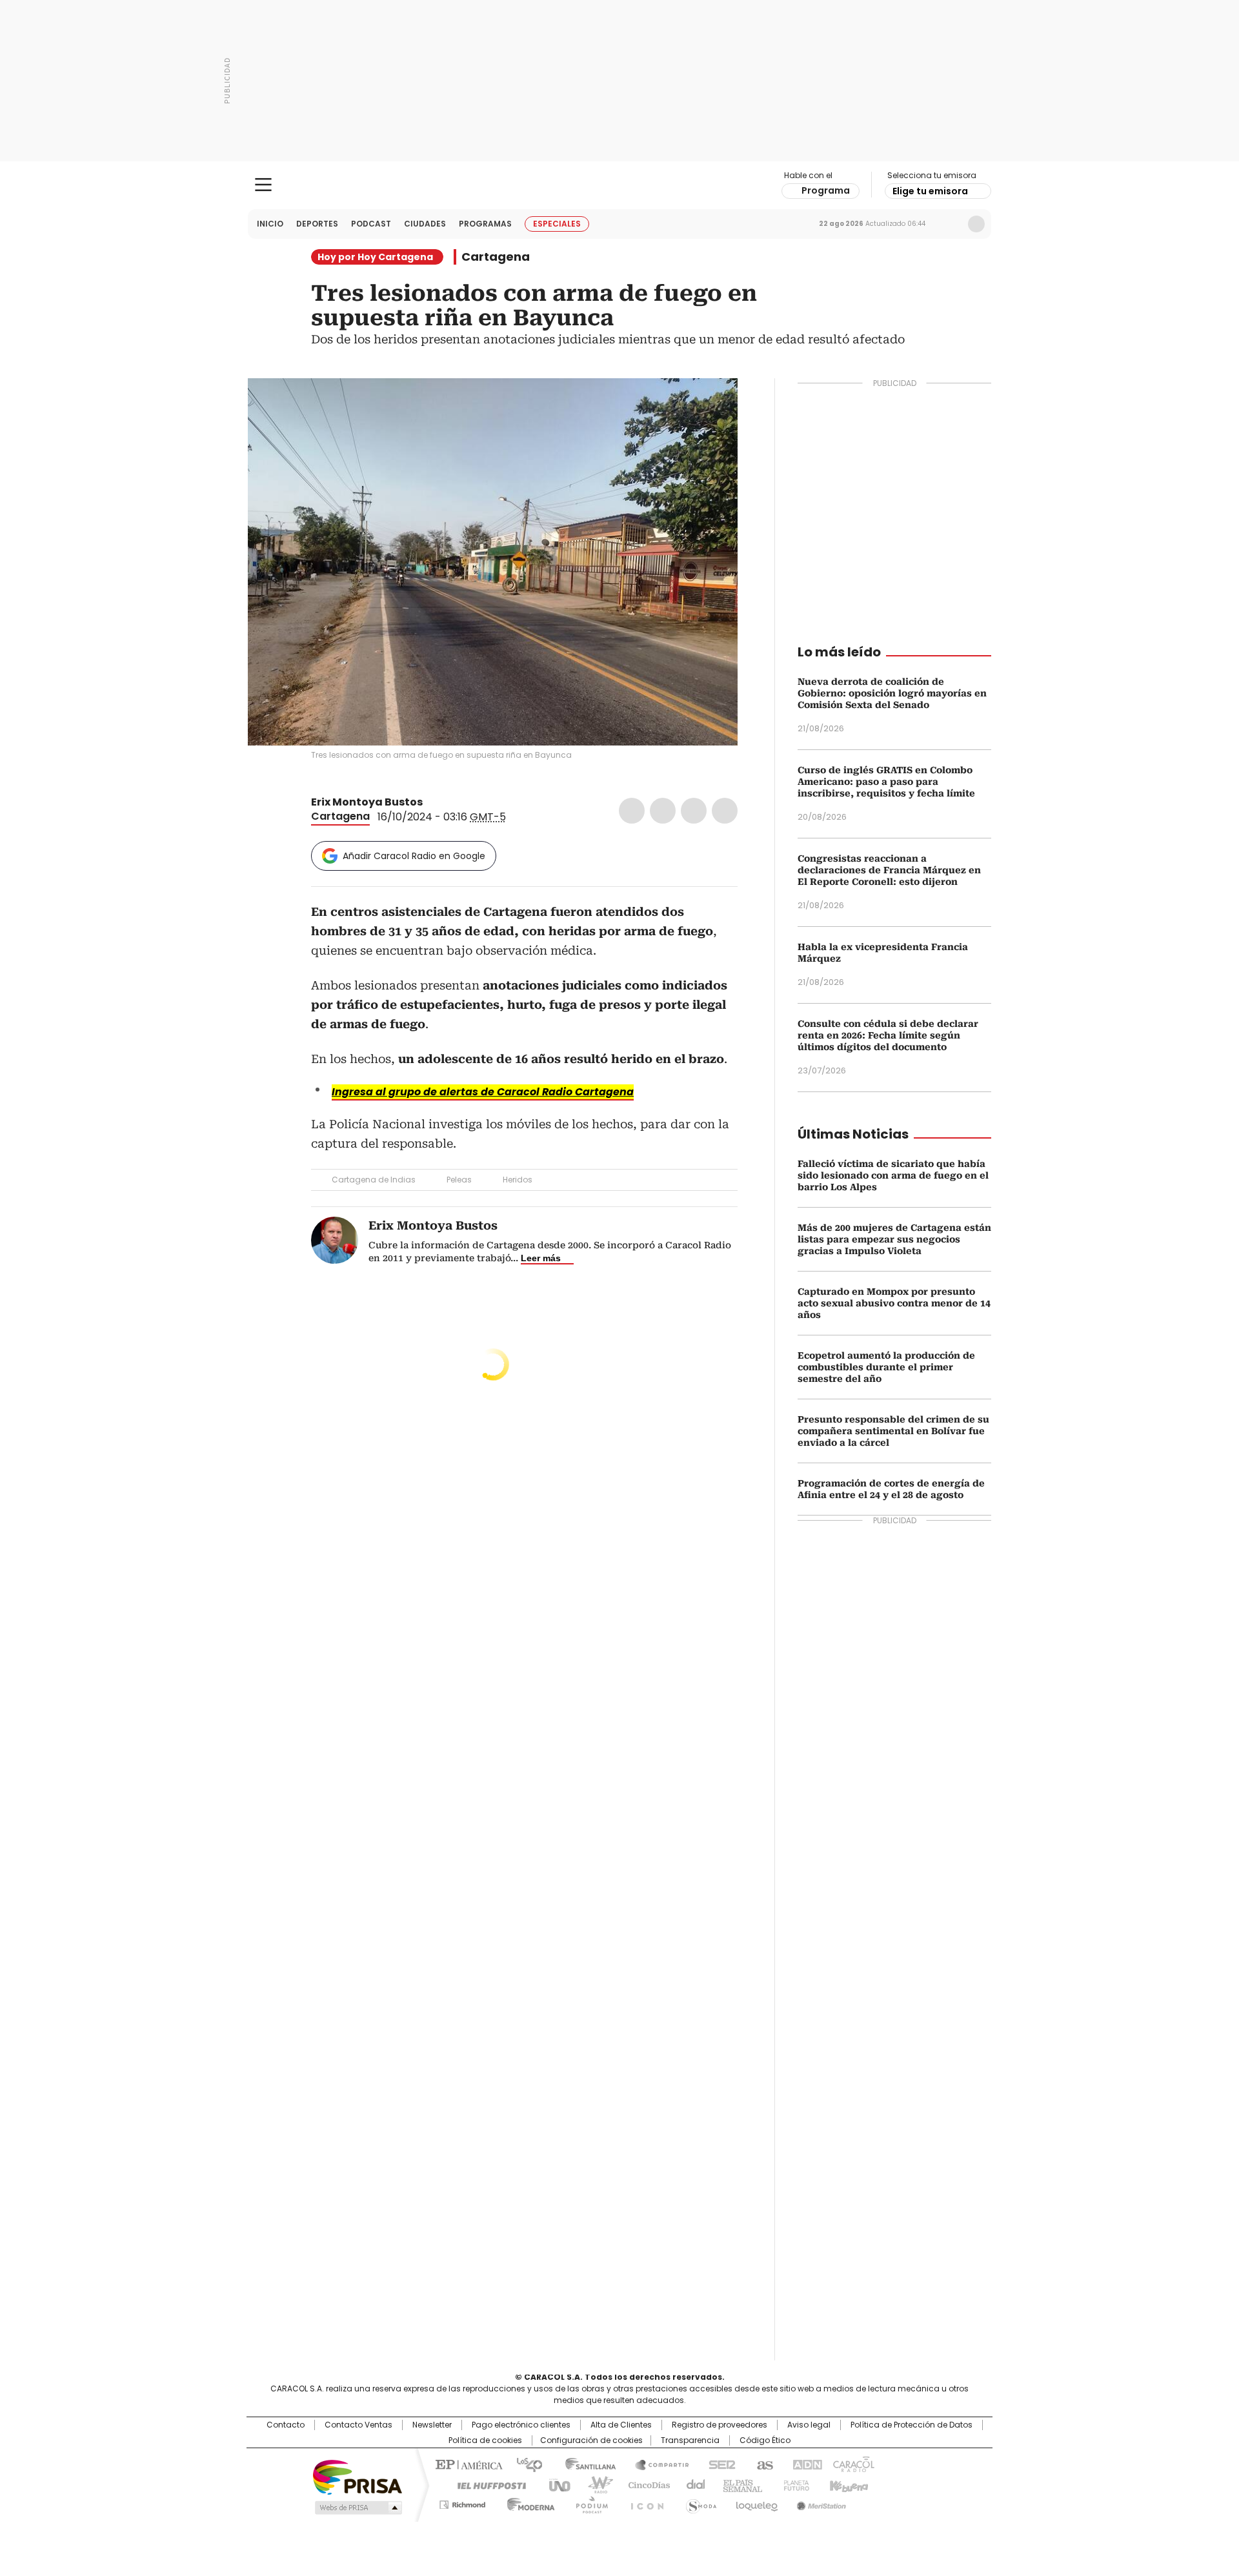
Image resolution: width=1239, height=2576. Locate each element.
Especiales (557, 224)
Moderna (528, 2502)
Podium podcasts (588, 2502)
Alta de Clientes (621, 2425)
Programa (826, 190)
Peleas (459, 1180)
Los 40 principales (524, 2464)
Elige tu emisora (930, 191)
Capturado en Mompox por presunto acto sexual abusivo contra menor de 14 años (894, 1303)
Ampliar (712, 404)
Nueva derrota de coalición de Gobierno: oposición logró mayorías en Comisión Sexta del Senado (892, 693)
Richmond (462, 2502)
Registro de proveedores (720, 2425)
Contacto (286, 2425)
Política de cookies (485, 2440)
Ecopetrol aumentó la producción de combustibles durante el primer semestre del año (886, 1367)
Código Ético (765, 2440)
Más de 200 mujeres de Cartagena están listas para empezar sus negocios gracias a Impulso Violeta (894, 1239)
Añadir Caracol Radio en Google (414, 856)
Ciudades (425, 224)
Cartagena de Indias (374, 1180)
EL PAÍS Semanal (739, 2484)
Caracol (852, 2464)
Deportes (317, 224)
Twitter (663, 811)
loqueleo (756, 2502)
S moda (699, 2502)
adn (805, 2464)
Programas (485, 224)
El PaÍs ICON (643, 2502)
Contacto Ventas (358, 2425)
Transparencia (690, 2440)
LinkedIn (694, 811)
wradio (594, 2484)
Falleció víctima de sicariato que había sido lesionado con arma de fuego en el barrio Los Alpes (893, 1175)
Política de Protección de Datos (912, 2425)
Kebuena (847, 2484)
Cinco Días (645, 2484)
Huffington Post (487, 2484)
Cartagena (496, 257)
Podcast (371, 224)
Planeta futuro (793, 2484)
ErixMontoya (432, 802)
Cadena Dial (692, 2484)
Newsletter (949, 224)
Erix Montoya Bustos (367, 802)
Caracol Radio (620, 185)
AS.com (762, 2464)
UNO (555, 2484)
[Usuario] (976, 224)
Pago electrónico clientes (521, 2425)
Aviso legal (809, 2425)
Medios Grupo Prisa (357, 2508)
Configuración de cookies (591, 2440)
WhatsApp (725, 811)
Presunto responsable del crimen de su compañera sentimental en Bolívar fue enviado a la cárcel (893, 1431)
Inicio (270, 224)
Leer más (541, 1258)
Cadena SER (718, 2464)
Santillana (585, 2464)
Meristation (820, 2502)
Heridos (518, 1180)
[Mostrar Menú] (263, 185)
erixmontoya (447, 802)
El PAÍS (467, 2464)
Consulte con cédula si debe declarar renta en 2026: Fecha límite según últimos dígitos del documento (888, 1035)
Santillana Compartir (656, 2464)
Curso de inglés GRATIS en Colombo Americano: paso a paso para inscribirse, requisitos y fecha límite (886, 782)
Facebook (632, 811)
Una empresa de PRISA (358, 2476)
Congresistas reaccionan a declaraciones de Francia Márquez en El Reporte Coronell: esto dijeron (889, 870)
